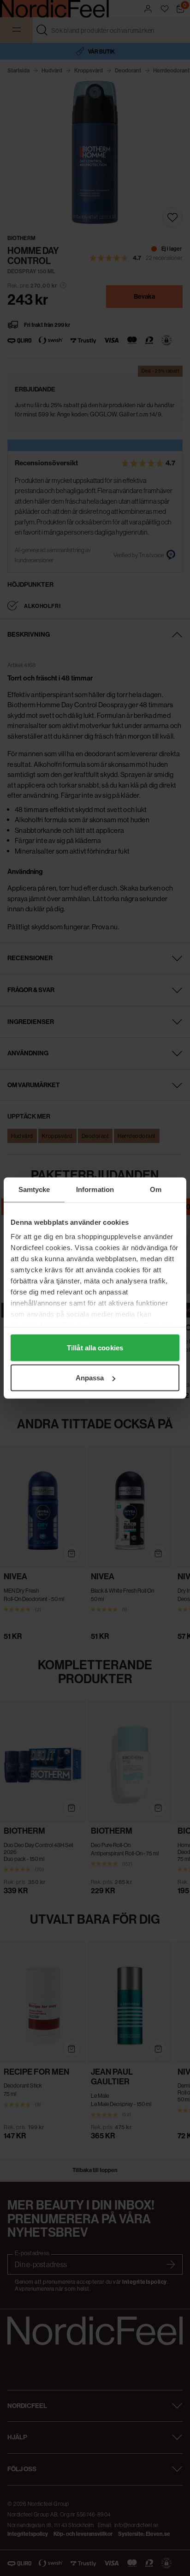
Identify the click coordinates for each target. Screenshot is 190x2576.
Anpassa (90, 1378)
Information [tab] (95, 1189)
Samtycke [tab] (34, 1189)
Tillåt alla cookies (95, 1347)
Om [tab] (156, 1189)
